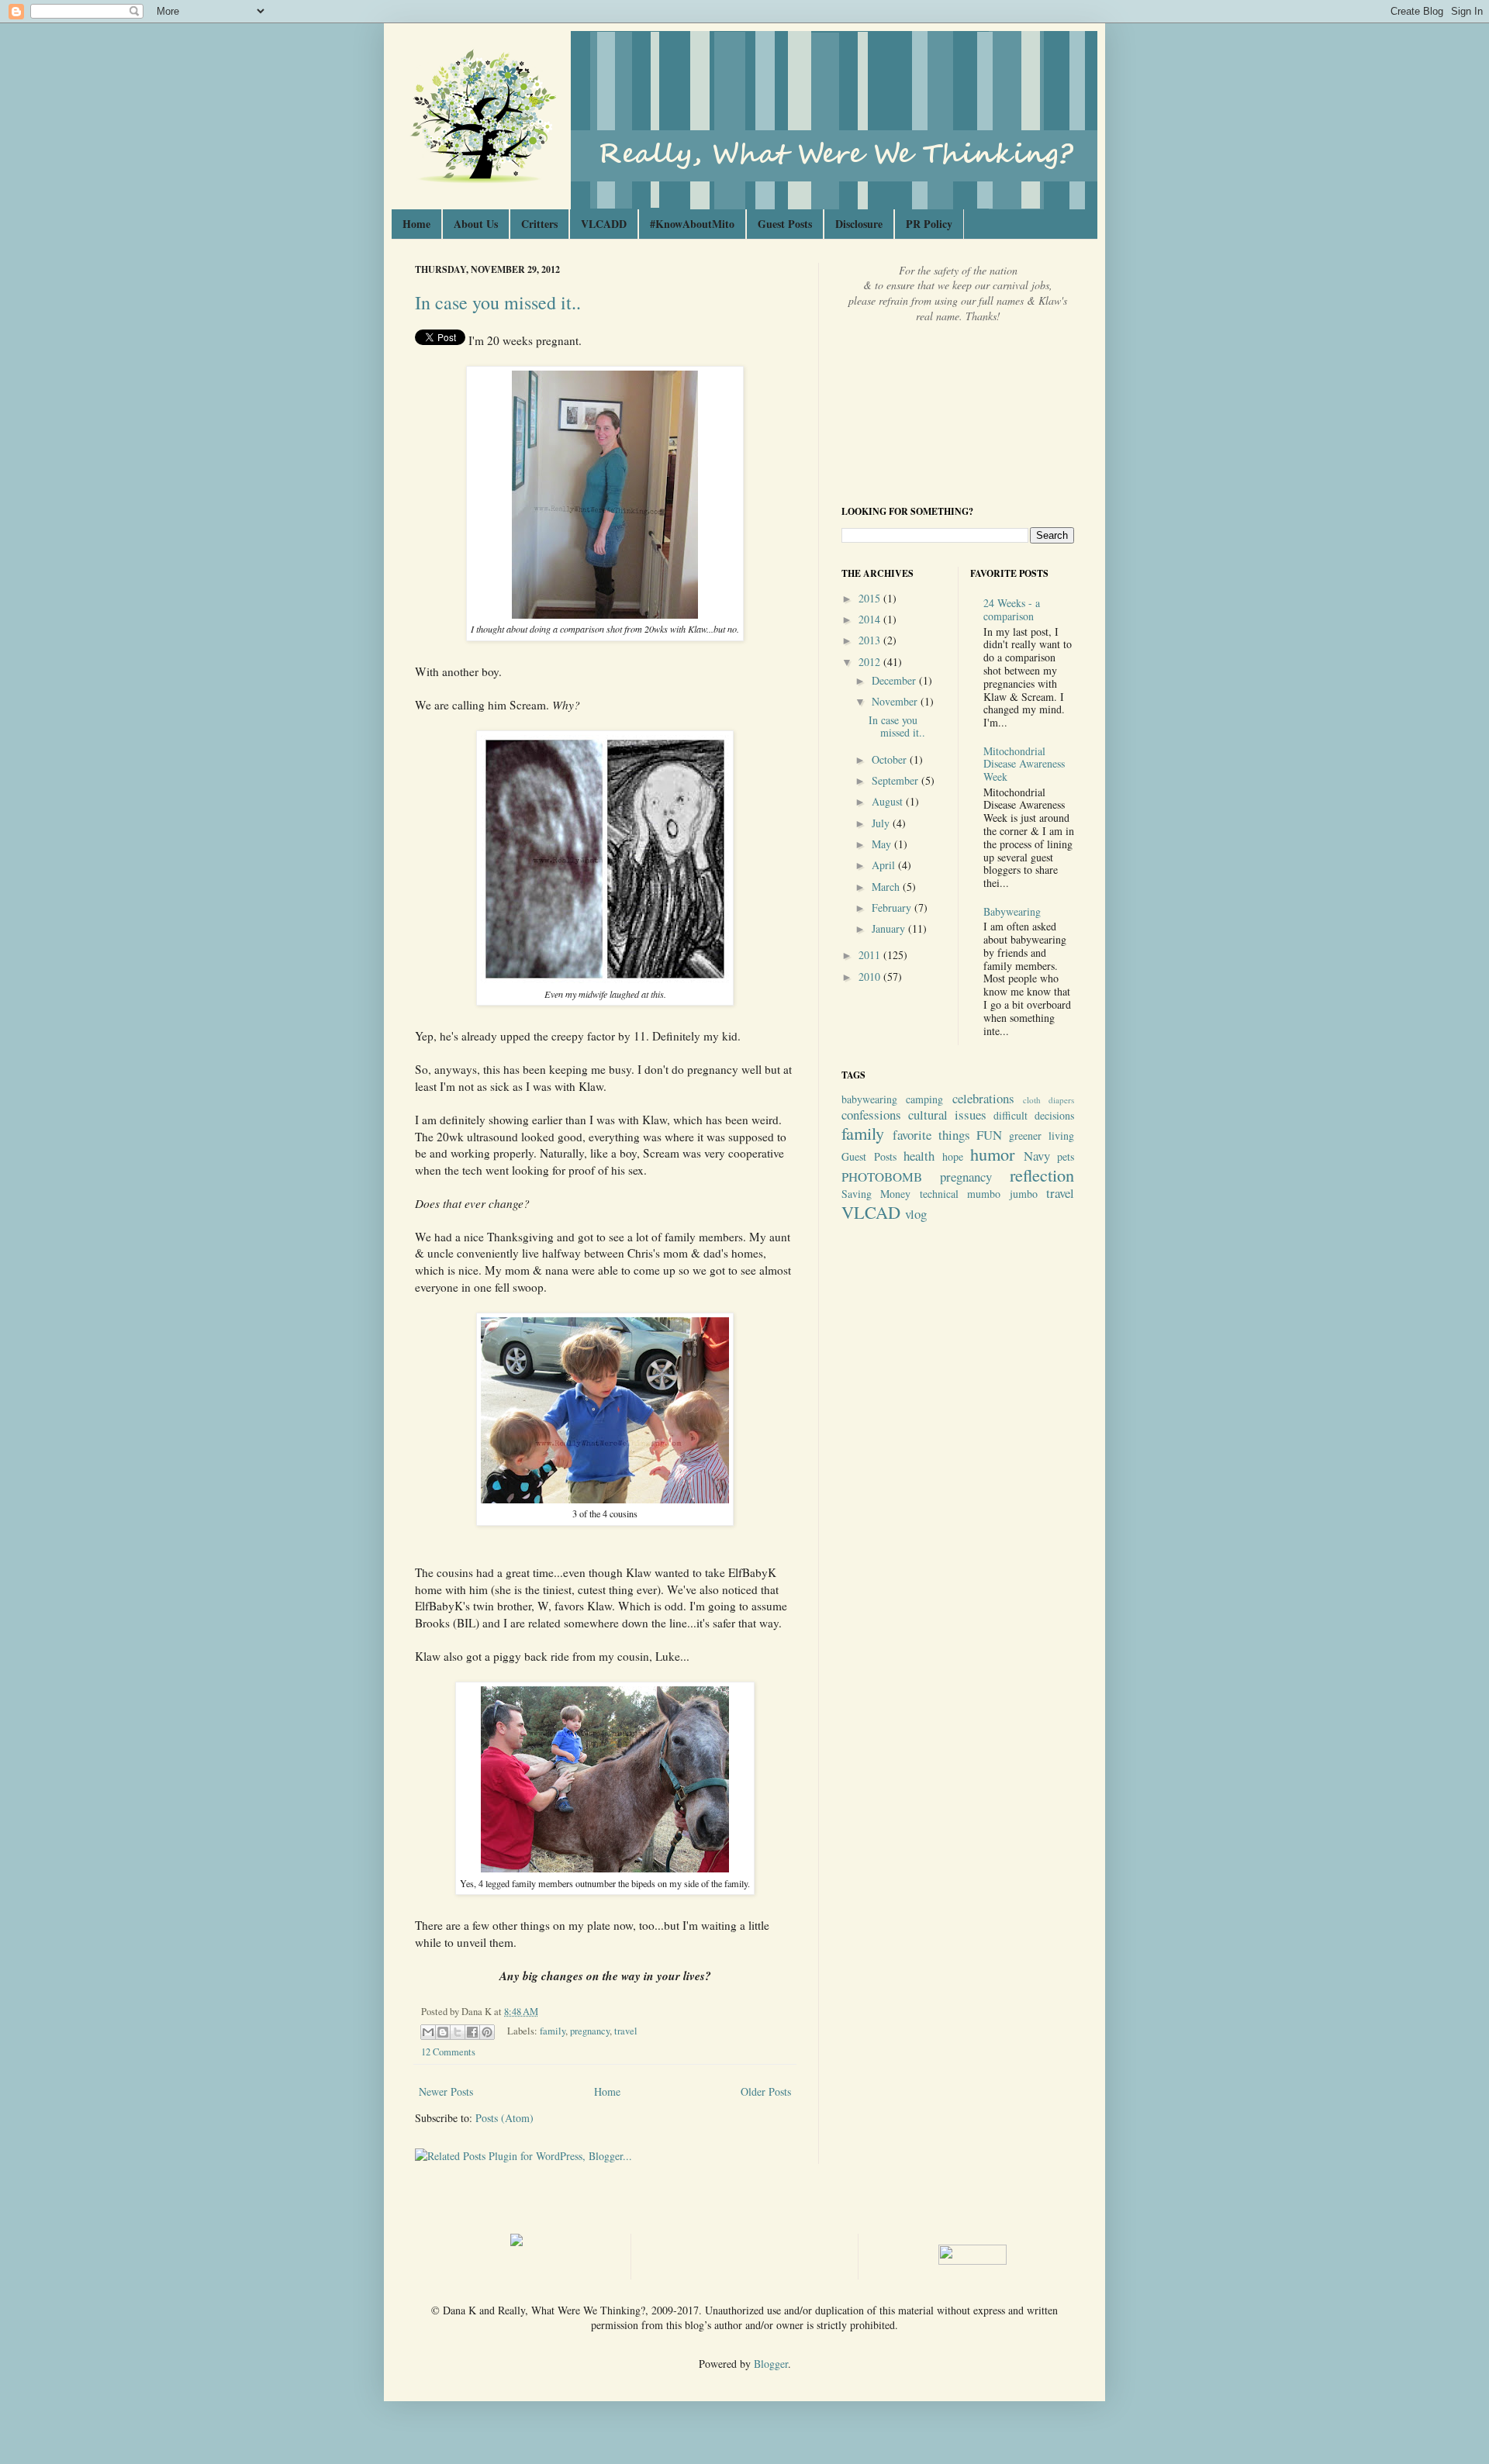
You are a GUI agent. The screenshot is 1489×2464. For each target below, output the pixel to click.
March (887, 887)
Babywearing (1012, 911)
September (897, 780)
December (895, 680)
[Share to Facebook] (472, 2032)
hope (953, 1156)
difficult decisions (1034, 1115)
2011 (871, 955)
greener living (1042, 1135)
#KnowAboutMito (692, 224)
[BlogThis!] (443, 2032)
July (882, 823)
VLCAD (871, 1212)
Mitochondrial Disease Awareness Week (1024, 764)
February (893, 908)
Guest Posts (785, 224)
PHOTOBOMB (882, 1177)
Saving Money (876, 1194)
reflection (1042, 1175)
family (553, 2031)
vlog (916, 1214)
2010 (871, 977)
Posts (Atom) (504, 2118)
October (891, 759)
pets (1066, 1156)
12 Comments (448, 2052)
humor (992, 1154)
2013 (871, 640)
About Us (476, 224)
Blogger (771, 2364)
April (885, 865)
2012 (871, 662)
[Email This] (428, 2032)
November (896, 701)
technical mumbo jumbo (979, 1194)
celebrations (983, 1098)
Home (416, 224)
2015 (871, 598)
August (889, 801)
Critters (539, 224)
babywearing (869, 1099)
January (890, 928)
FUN (989, 1135)
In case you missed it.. (498, 302)
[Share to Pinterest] (487, 2032)
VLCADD (604, 224)
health (919, 1156)
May (883, 844)
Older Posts (766, 2091)
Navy (1037, 1156)
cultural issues (947, 1115)
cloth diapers (1049, 1100)
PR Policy (929, 224)
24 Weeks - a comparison (1012, 609)
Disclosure (859, 224)
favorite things (931, 1135)
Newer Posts (446, 2091)
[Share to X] (458, 2032)
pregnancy (590, 2031)
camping (924, 1099)
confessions (871, 1115)
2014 (871, 619)
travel (626, 2031)
